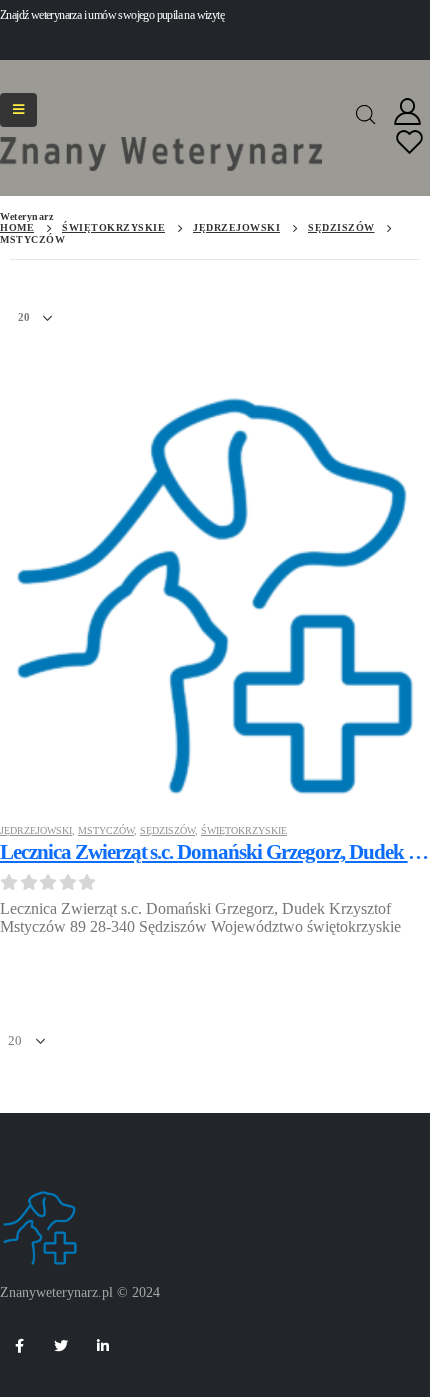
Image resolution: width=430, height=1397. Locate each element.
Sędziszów (167, 830)
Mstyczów (106, 830)
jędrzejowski (36, 830)
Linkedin (103, 1346)
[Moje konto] (408, 112)
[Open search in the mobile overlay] (366, 113)
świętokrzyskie (244, 830)
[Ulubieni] (410, 143)
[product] (215, 591)
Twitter (61, 1346)
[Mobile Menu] (18, 110)
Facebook (19, 1346)
